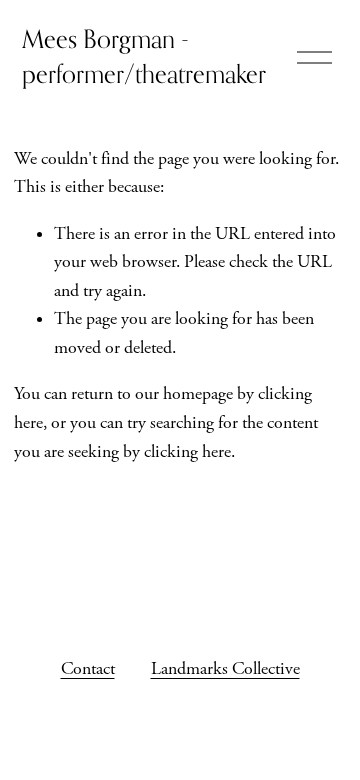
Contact (88, 669)
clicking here (187, 452)
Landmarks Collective (225, 669)
